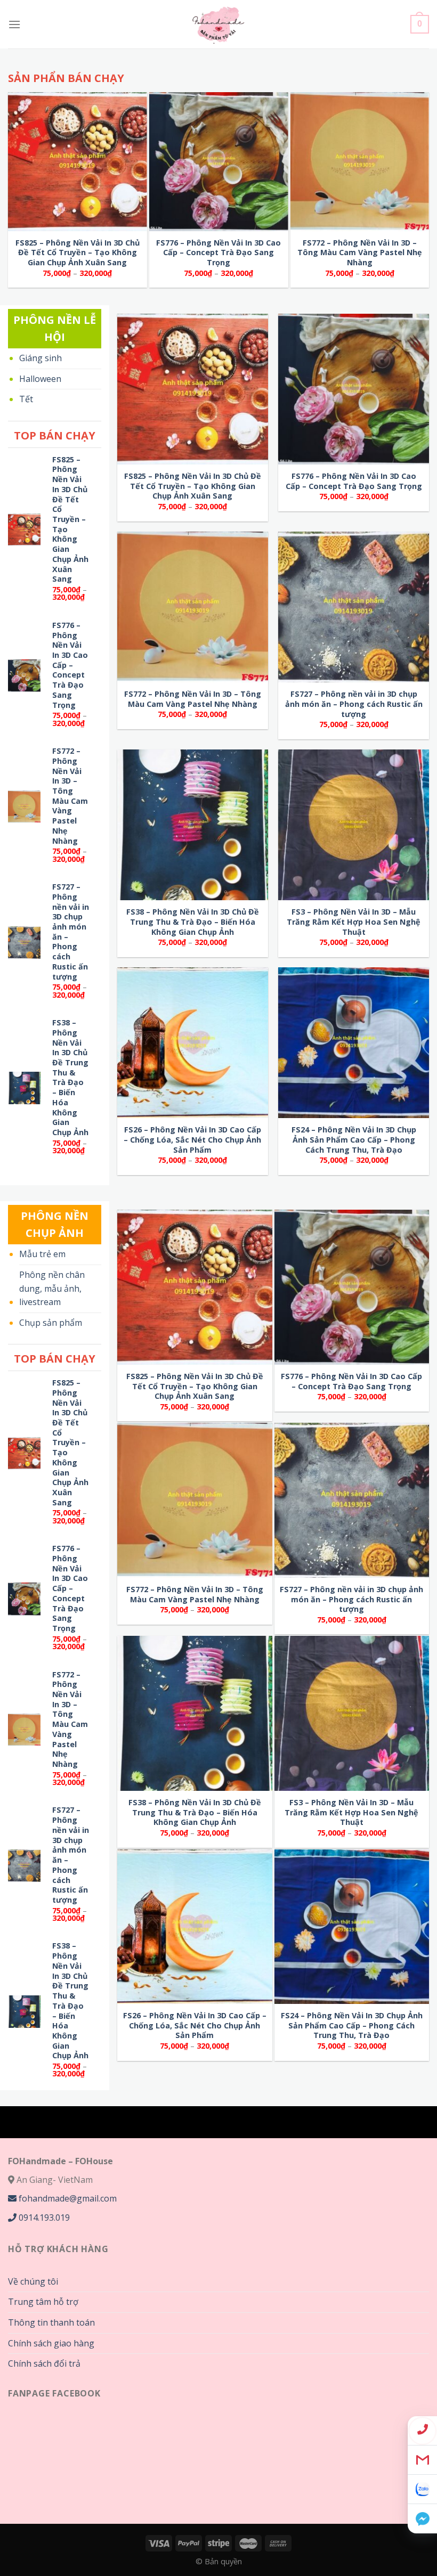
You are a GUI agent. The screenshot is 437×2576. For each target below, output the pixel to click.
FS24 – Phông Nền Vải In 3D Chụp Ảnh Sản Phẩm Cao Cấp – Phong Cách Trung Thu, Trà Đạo (354, 1140)
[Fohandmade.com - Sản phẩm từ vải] (219, 24)
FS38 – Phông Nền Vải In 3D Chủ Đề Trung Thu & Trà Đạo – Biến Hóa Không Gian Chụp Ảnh (70, 1078)
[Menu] (14, 24)
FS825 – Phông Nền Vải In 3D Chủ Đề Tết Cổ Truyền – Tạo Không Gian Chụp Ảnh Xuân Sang (78, 253)
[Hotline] (422, 2431)
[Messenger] (422, 2519)
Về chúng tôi (33, 2281)
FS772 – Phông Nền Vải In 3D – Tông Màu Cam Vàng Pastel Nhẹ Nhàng (360, 253)
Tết (26, 399)
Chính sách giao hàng (51, 2343)
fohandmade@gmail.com (67, 2198)
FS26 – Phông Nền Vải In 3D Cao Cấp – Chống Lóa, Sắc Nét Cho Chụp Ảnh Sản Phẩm (192, 1140)
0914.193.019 (43, 2218)
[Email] (422, 2460)
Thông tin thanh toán (51, 2322)
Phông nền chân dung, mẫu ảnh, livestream (52, 1288)
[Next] (264, 62)
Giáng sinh (41, 358)
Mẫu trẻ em (42, 1254)
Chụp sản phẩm (51, 1323)
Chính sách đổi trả (44, 2363)
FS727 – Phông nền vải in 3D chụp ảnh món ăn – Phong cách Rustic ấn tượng (71, 932)
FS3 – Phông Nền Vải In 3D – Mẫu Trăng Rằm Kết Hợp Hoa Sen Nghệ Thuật (354, 922)
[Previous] (27, 62)
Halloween (40, 379)
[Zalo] (422, 2489)
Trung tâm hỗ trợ (43, 2302)
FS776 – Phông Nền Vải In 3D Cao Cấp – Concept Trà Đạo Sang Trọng (218, 253)
